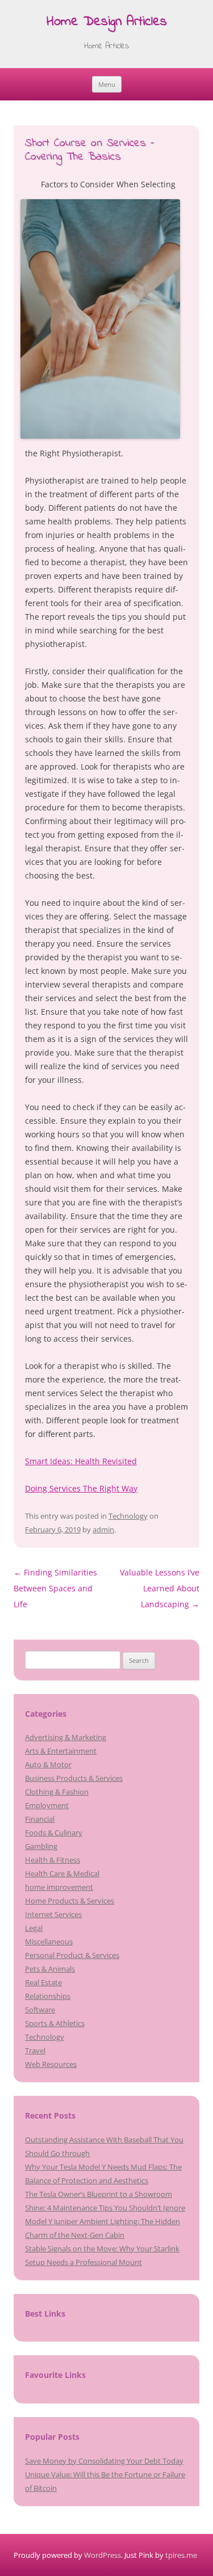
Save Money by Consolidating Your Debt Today (104, 2461)
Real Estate (43, 1982)
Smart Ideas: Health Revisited (81, 1461)
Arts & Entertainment (61, 1751)
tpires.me (181, 2555)
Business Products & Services (74, 1778)
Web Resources (51, 2064)
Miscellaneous (49, 1942)
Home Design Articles (107, 22)
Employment (47, 1805)
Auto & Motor (48, 1764)
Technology (128, 1516)
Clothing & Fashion (57, 1792)
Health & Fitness (53, 1860)
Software (40, 2010)
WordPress (103, 2555)
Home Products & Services (70, 1901)
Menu (107, 84)
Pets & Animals (50, 1969)
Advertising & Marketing (66, 1737)
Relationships (48, 1996)
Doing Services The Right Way (81, 1488)
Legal (34, 1928)
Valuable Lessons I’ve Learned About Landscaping (160, 1588)
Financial (40, 1819)
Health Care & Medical (62, 1873)
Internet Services (53, 1914)
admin (103, 1529)
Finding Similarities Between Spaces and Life (55, 1588)
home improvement (59, 1887)
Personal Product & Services (72, 1955)
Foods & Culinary (54, 1833)
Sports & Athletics (55, 2023)
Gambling (41, 1846)
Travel (35, 2050)
